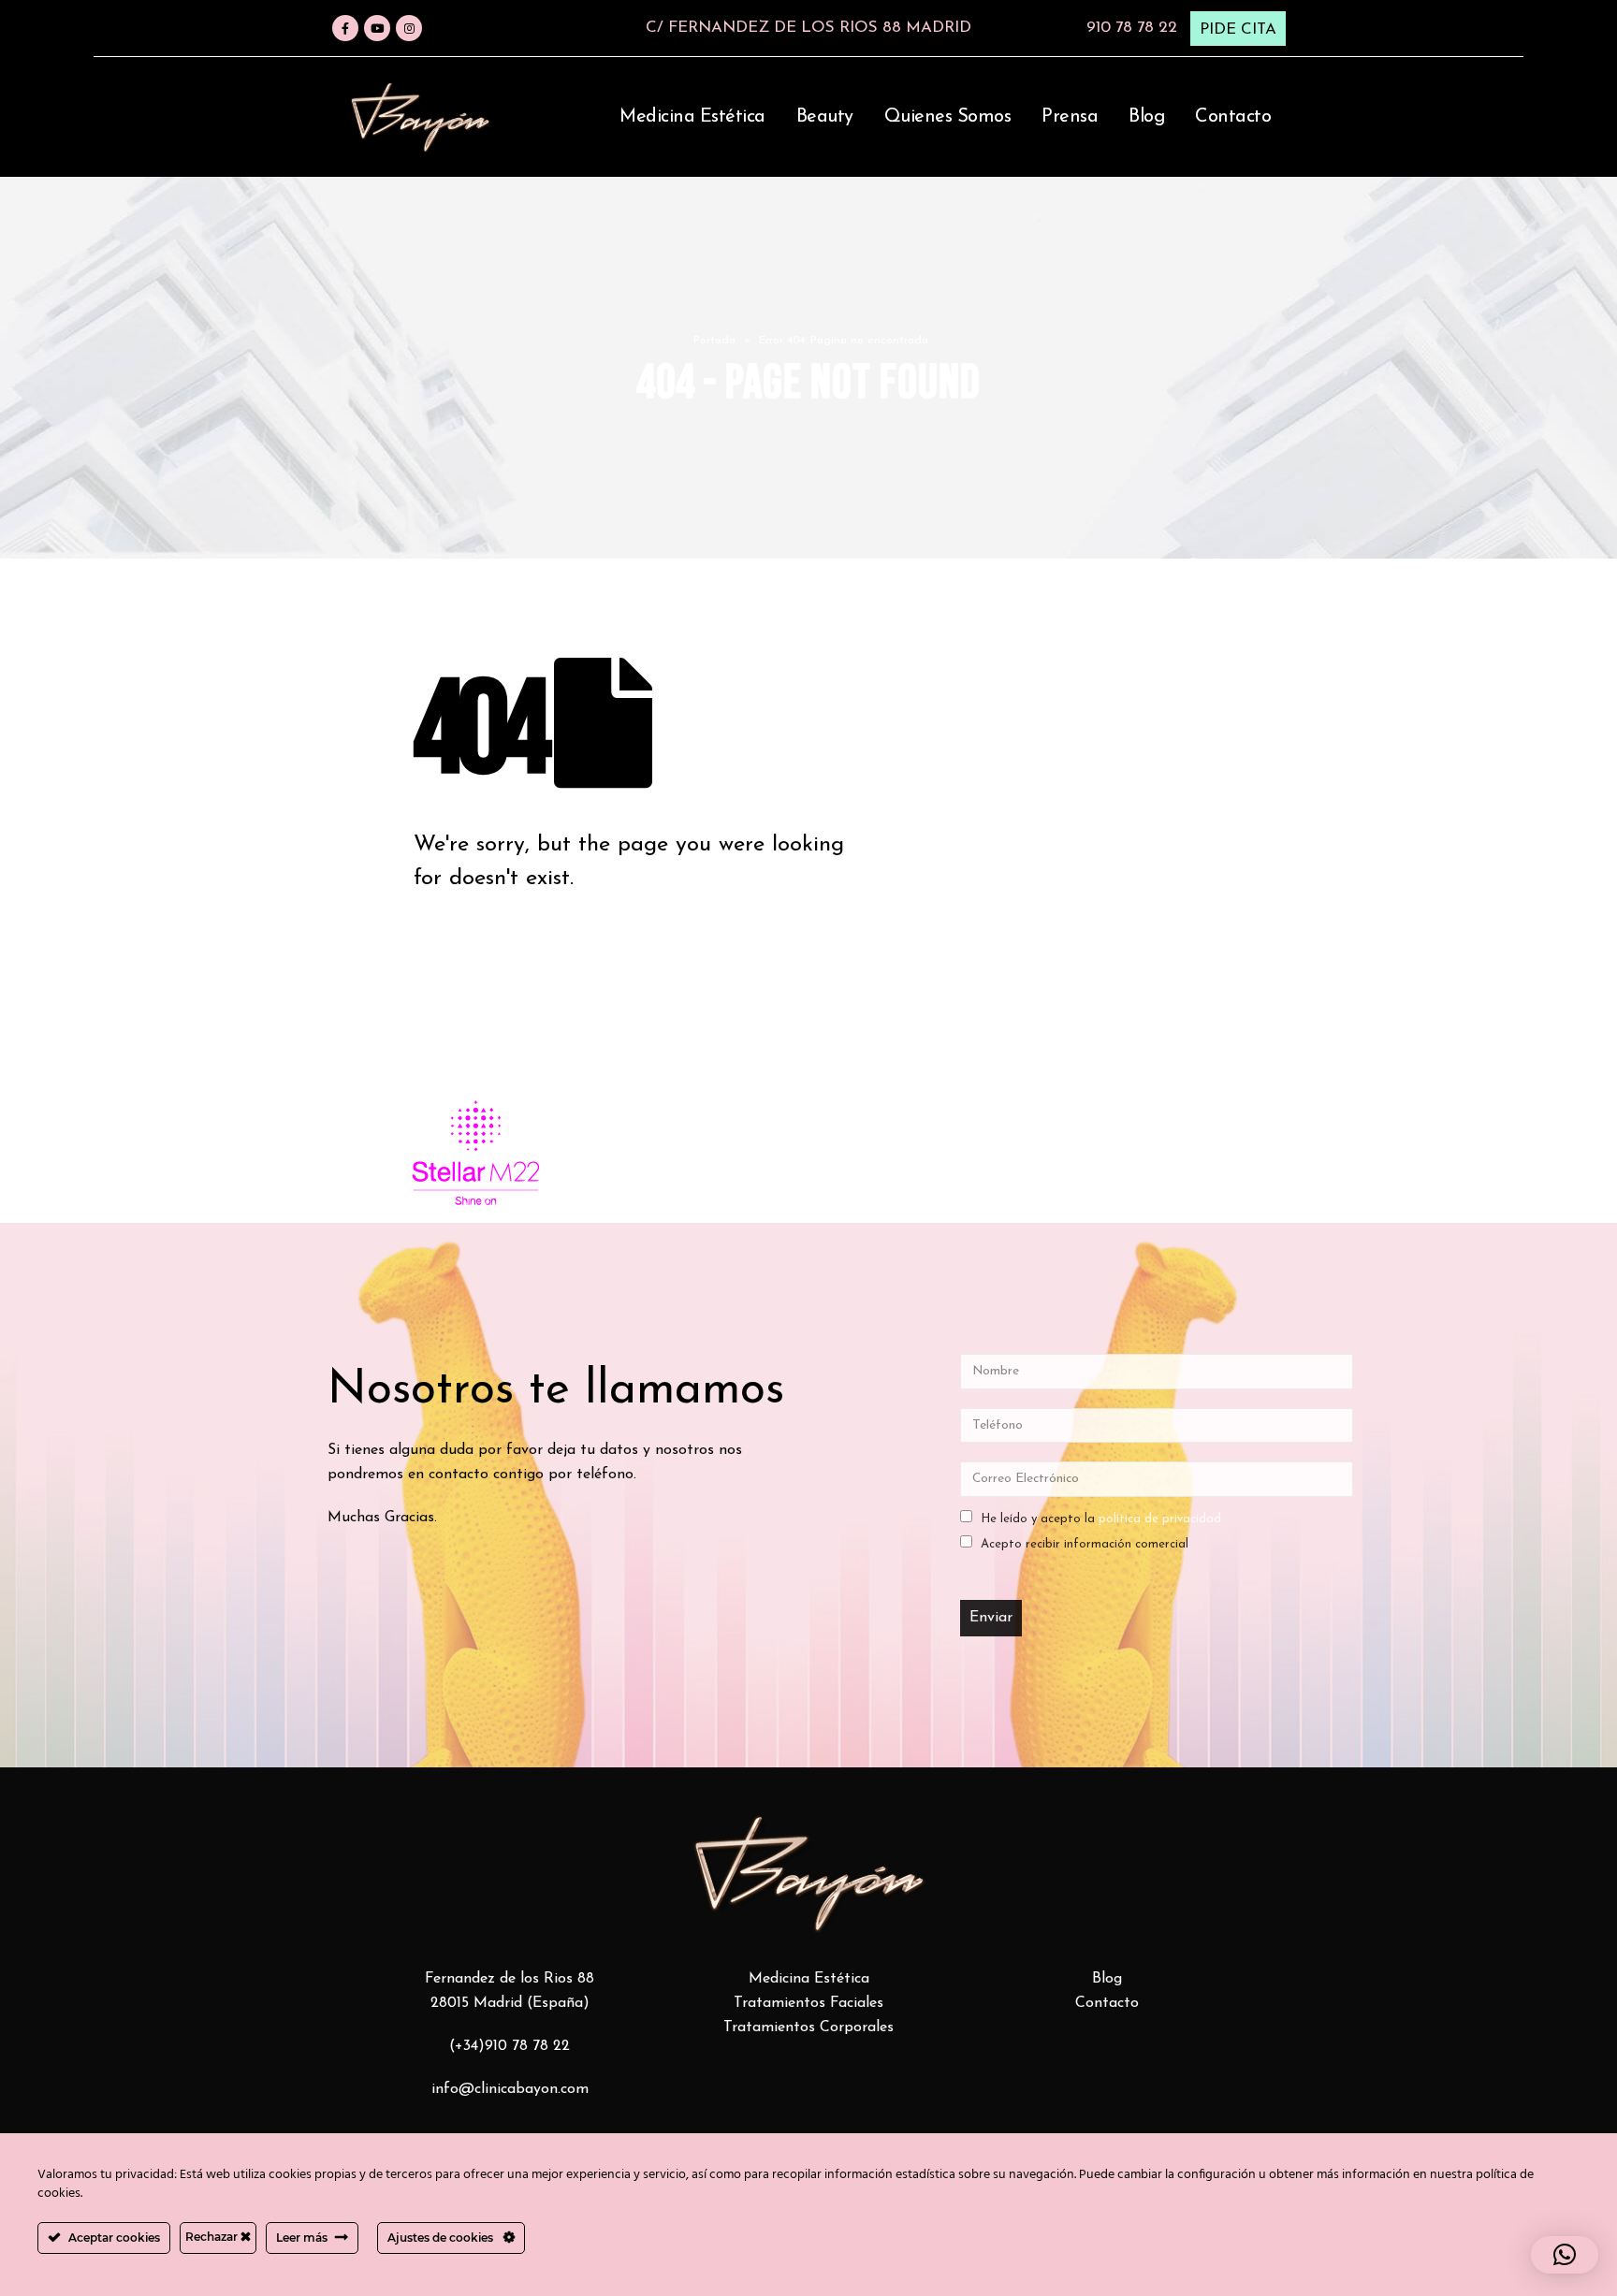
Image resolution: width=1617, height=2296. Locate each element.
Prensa (1070, 117)
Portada (714, 341)
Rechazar (213, 2237)
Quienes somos (948, 117)
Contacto (1233, 117)
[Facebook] (345, 28)
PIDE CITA (1238, 29)
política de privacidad (1160, 1519)
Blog (1146, 117)
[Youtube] (377, 28)
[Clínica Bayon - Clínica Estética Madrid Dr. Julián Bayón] (420, 117)
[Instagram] (409, 28)
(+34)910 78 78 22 (510, 2046)
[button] (1565, 2255)
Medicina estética (692, 117)
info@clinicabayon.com (510, 2089)
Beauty (825, 117)
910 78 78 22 (1132, 28)
